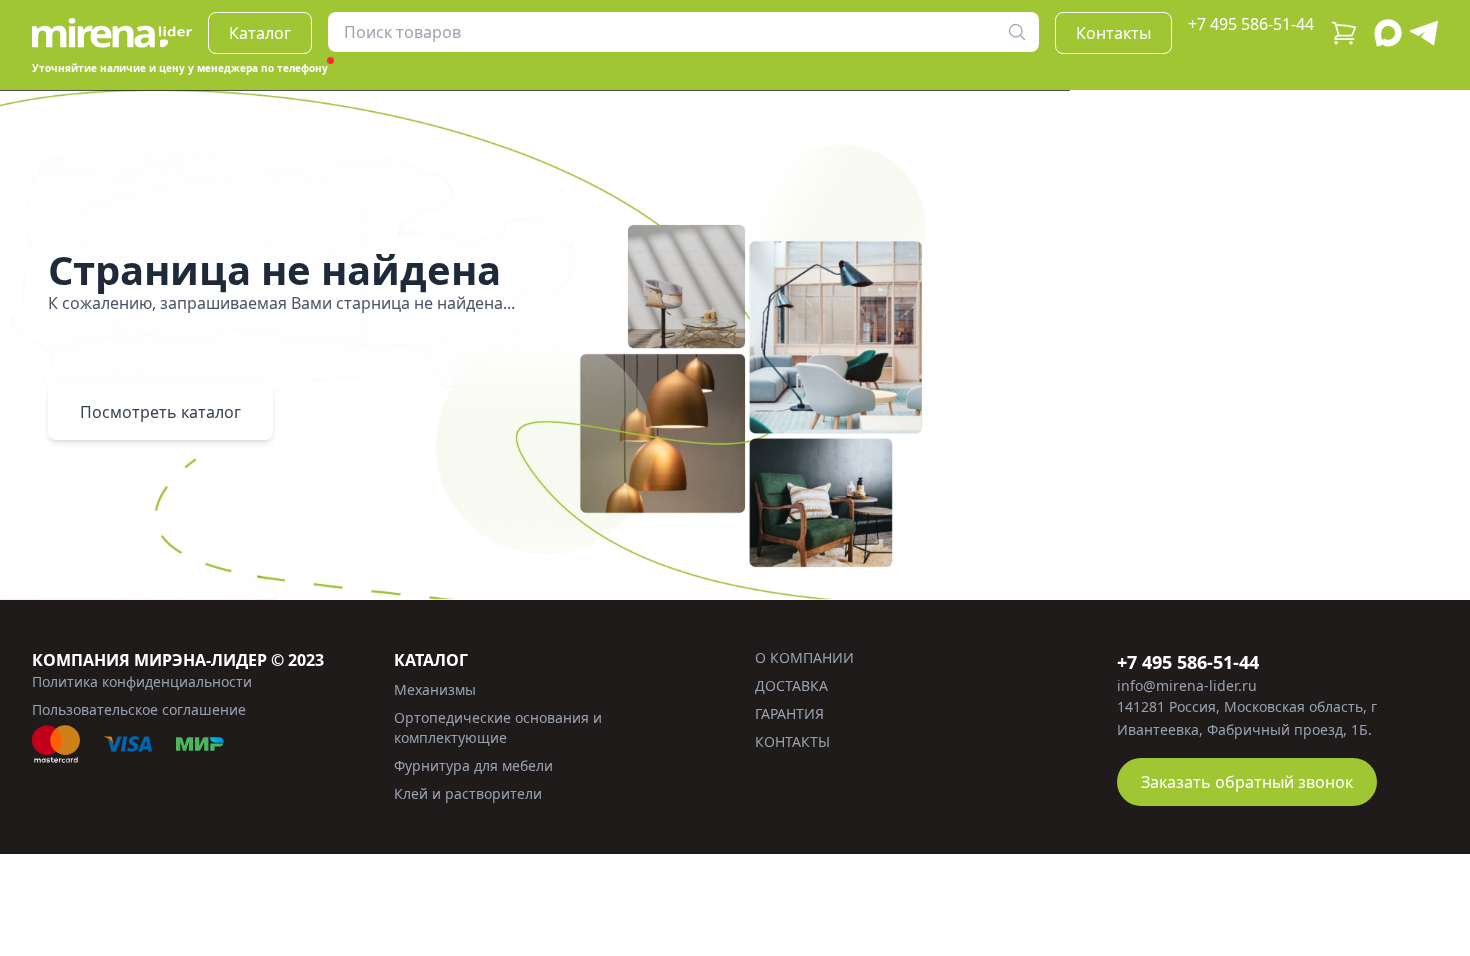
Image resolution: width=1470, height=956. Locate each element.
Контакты (1113, 33)
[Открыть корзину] (1344, 33)
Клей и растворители (468, 793)
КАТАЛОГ (431, 660)
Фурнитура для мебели (473, 765)
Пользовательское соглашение (139, 709)
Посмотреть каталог (160, 412)
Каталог (260, 33)
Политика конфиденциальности (142, 681)
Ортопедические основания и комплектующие (498, 727)
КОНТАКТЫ (792, 741)
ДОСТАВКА (791, 685)
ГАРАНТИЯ (789, 713)
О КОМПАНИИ (804, 657)
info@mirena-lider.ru (1187, 685)
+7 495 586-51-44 (1251, 24)
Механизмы (435, 689)
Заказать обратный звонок (1247, 782)
